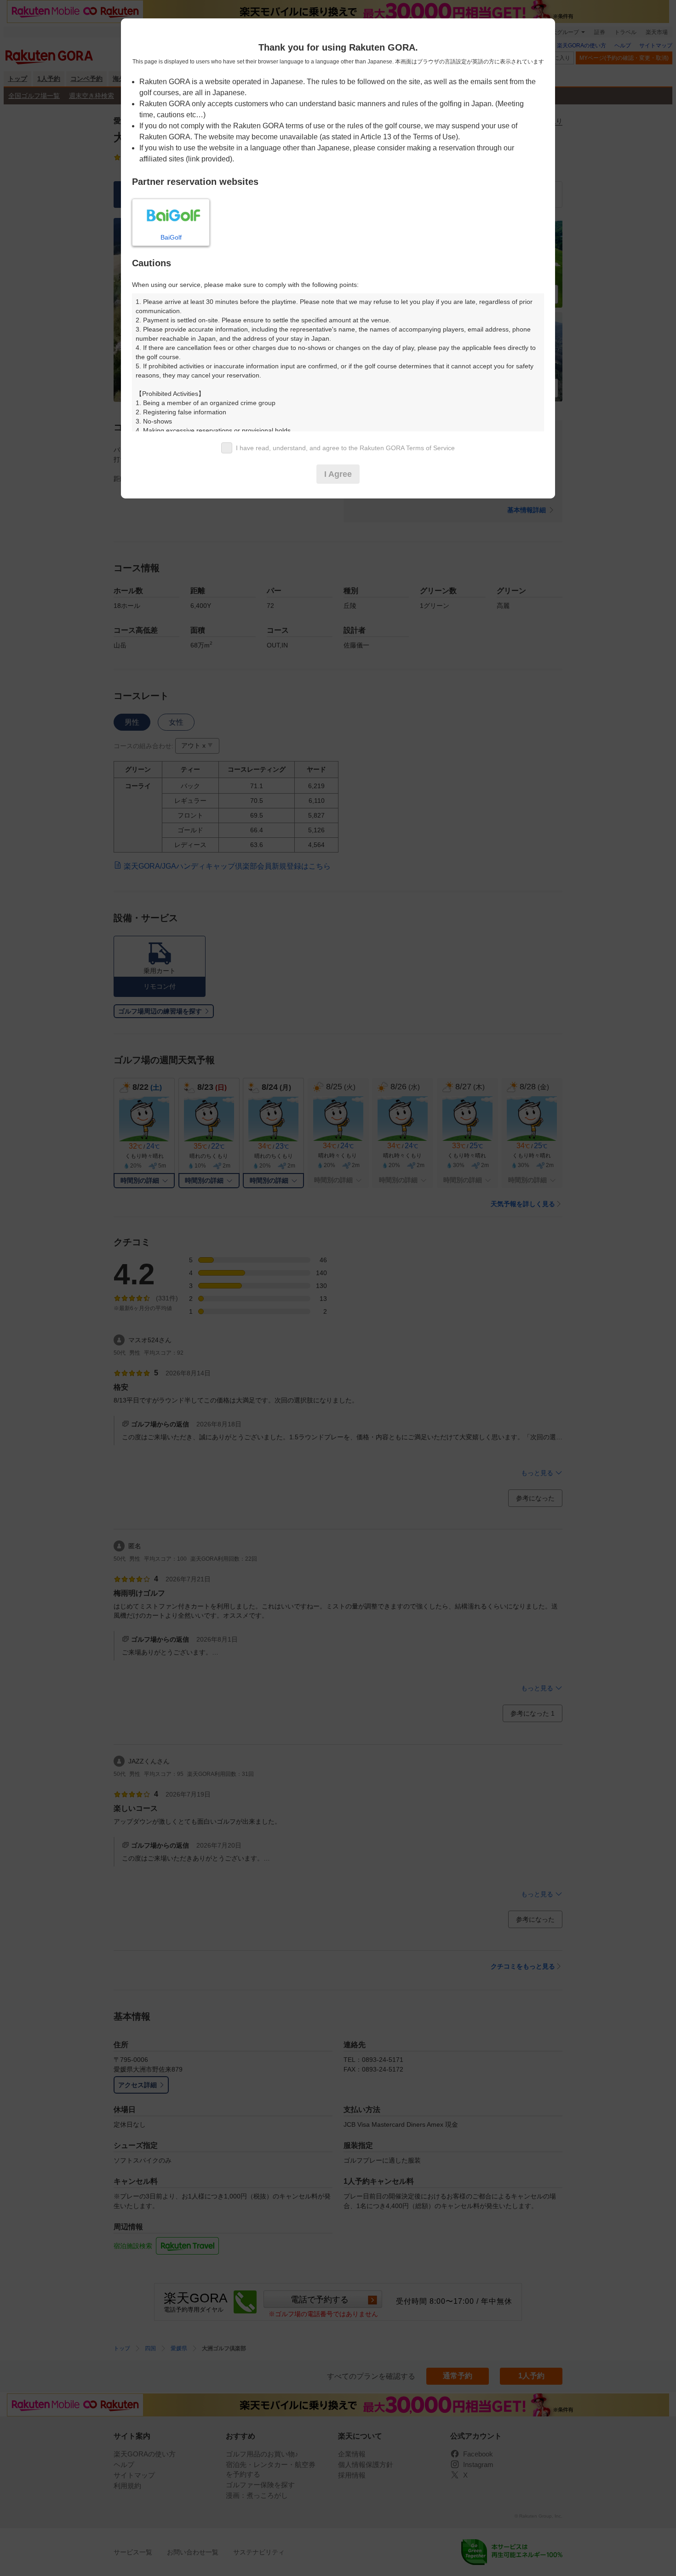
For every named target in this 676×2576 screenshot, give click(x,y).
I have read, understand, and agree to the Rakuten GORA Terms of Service (345, 448)
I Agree (338, 474)
